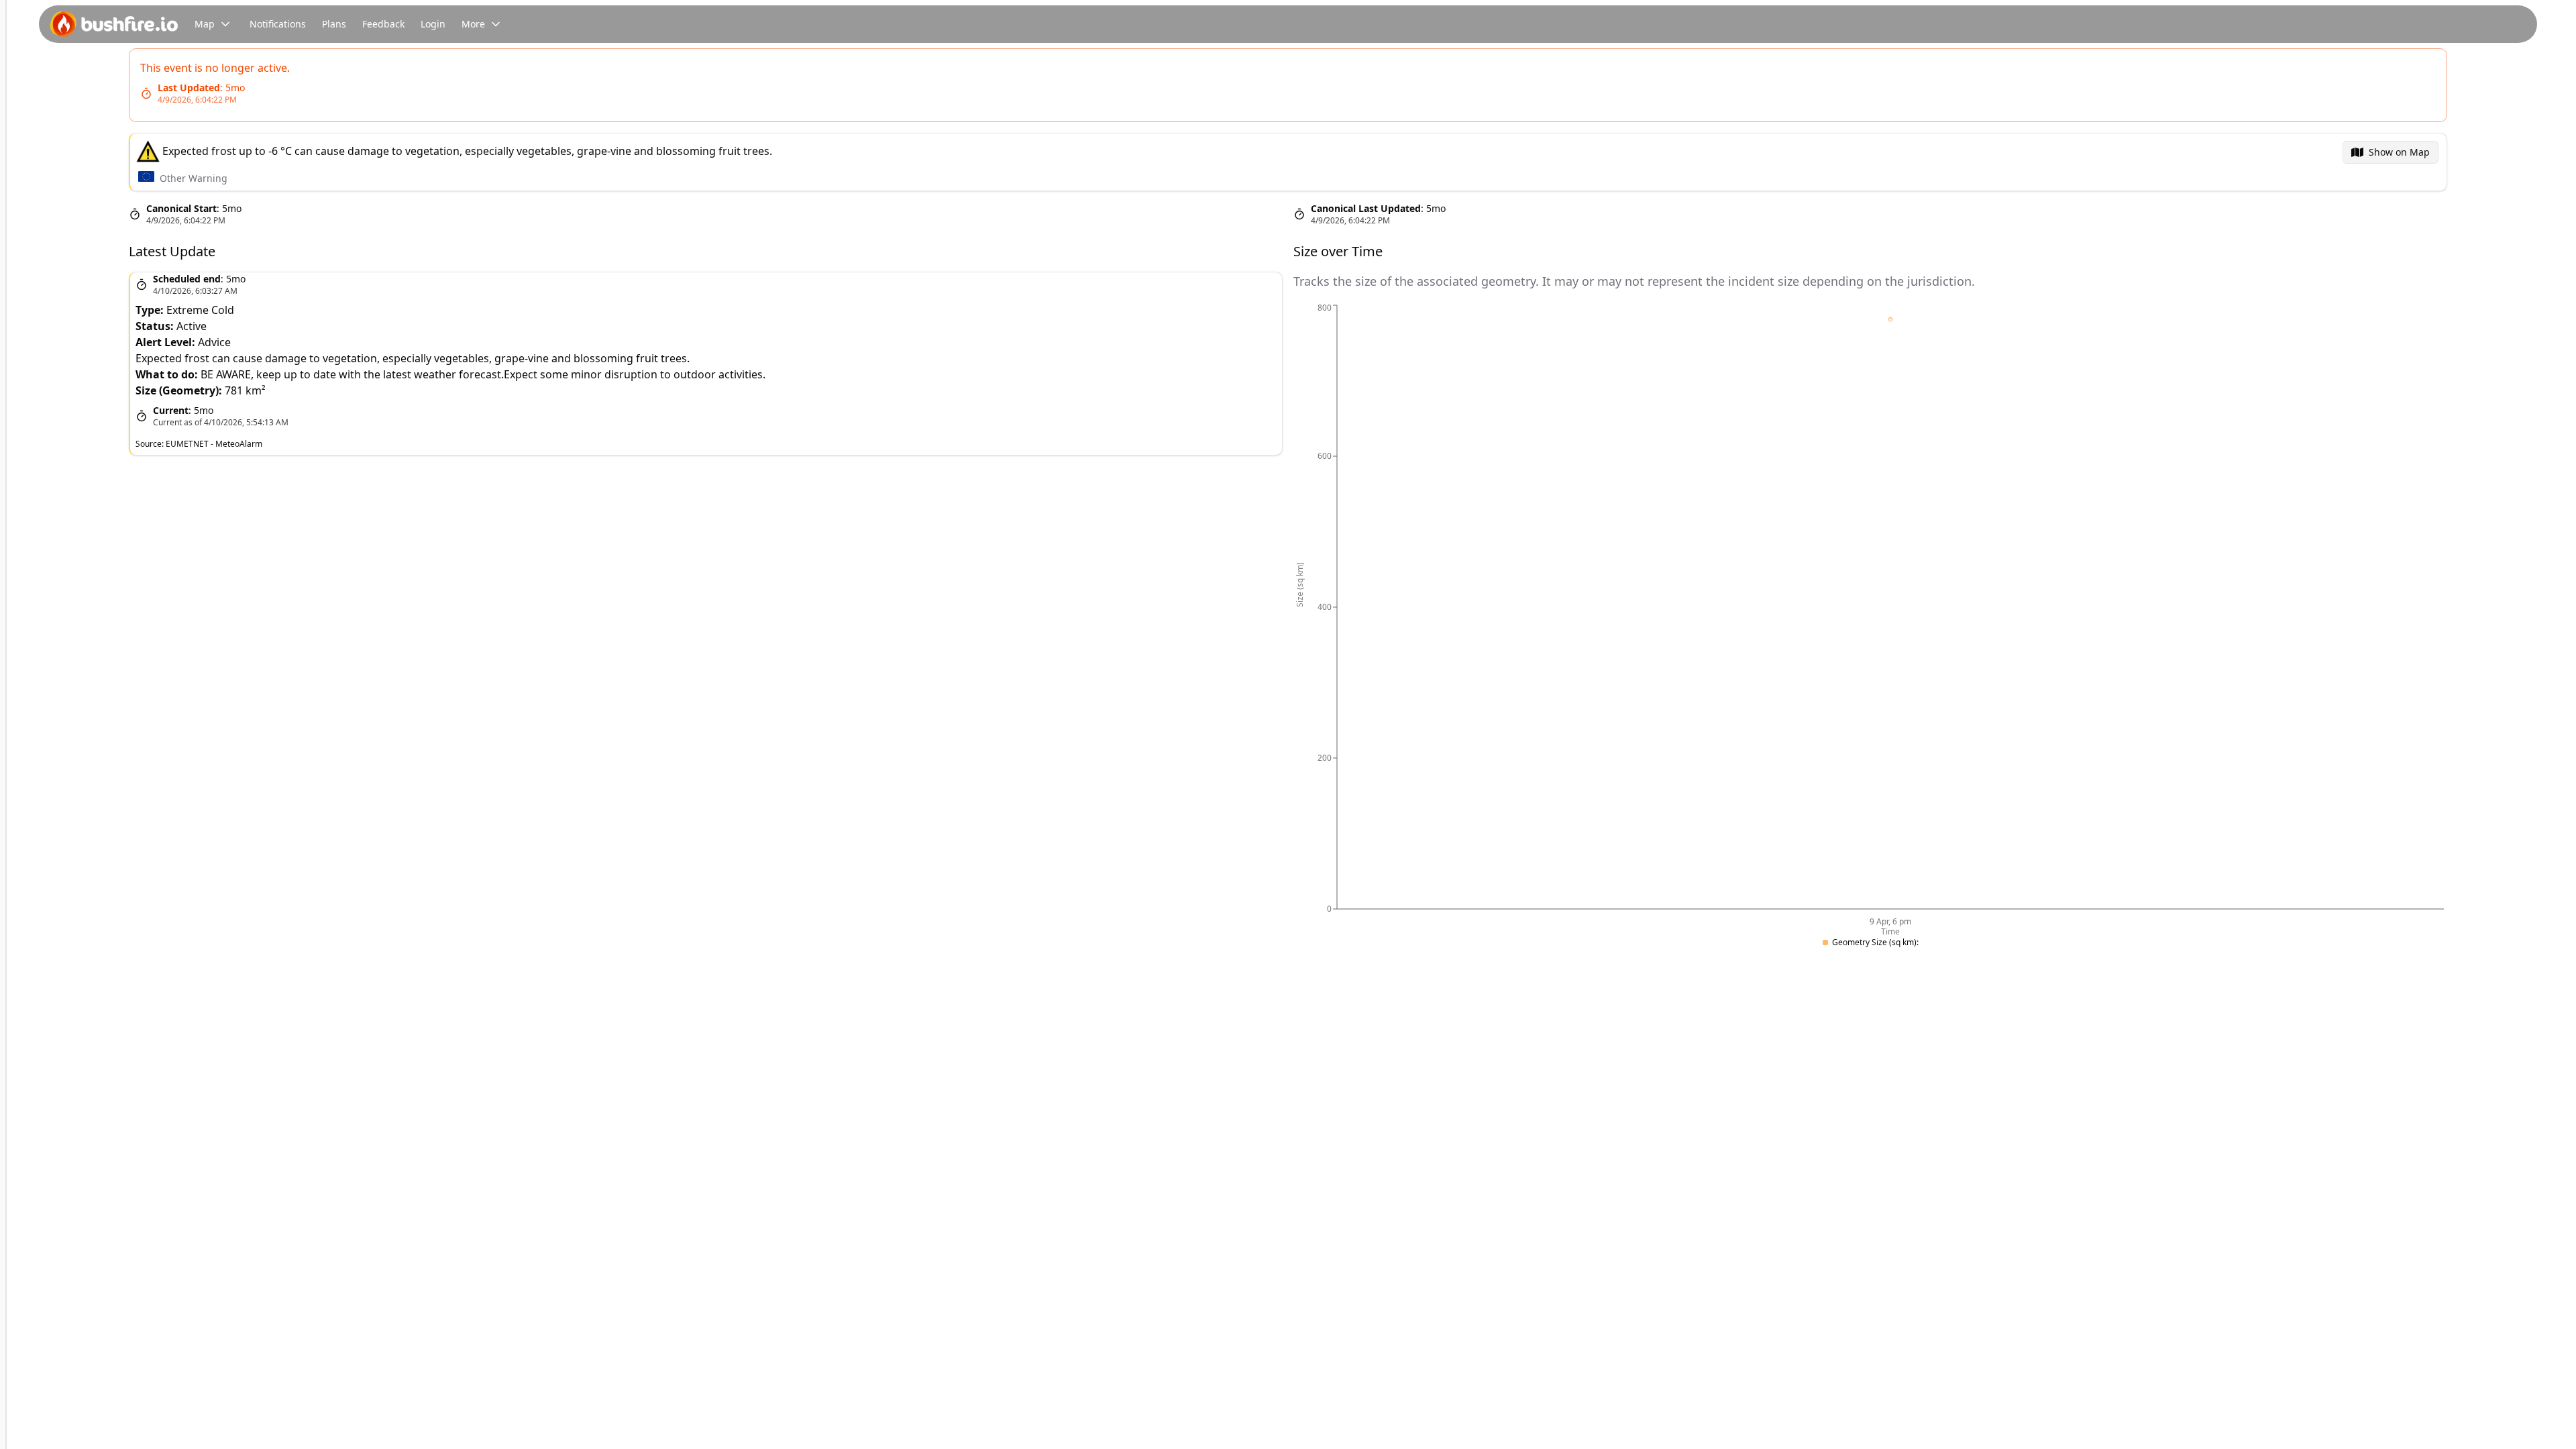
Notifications (278, 24)
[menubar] (2391, 152)
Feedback (383, 24)
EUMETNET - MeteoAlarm (214, 444)
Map (205, 24)
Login (433, 24)
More (473, 24)
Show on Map (2399, 152)
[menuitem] (2391, 152)
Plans (334, 24)
